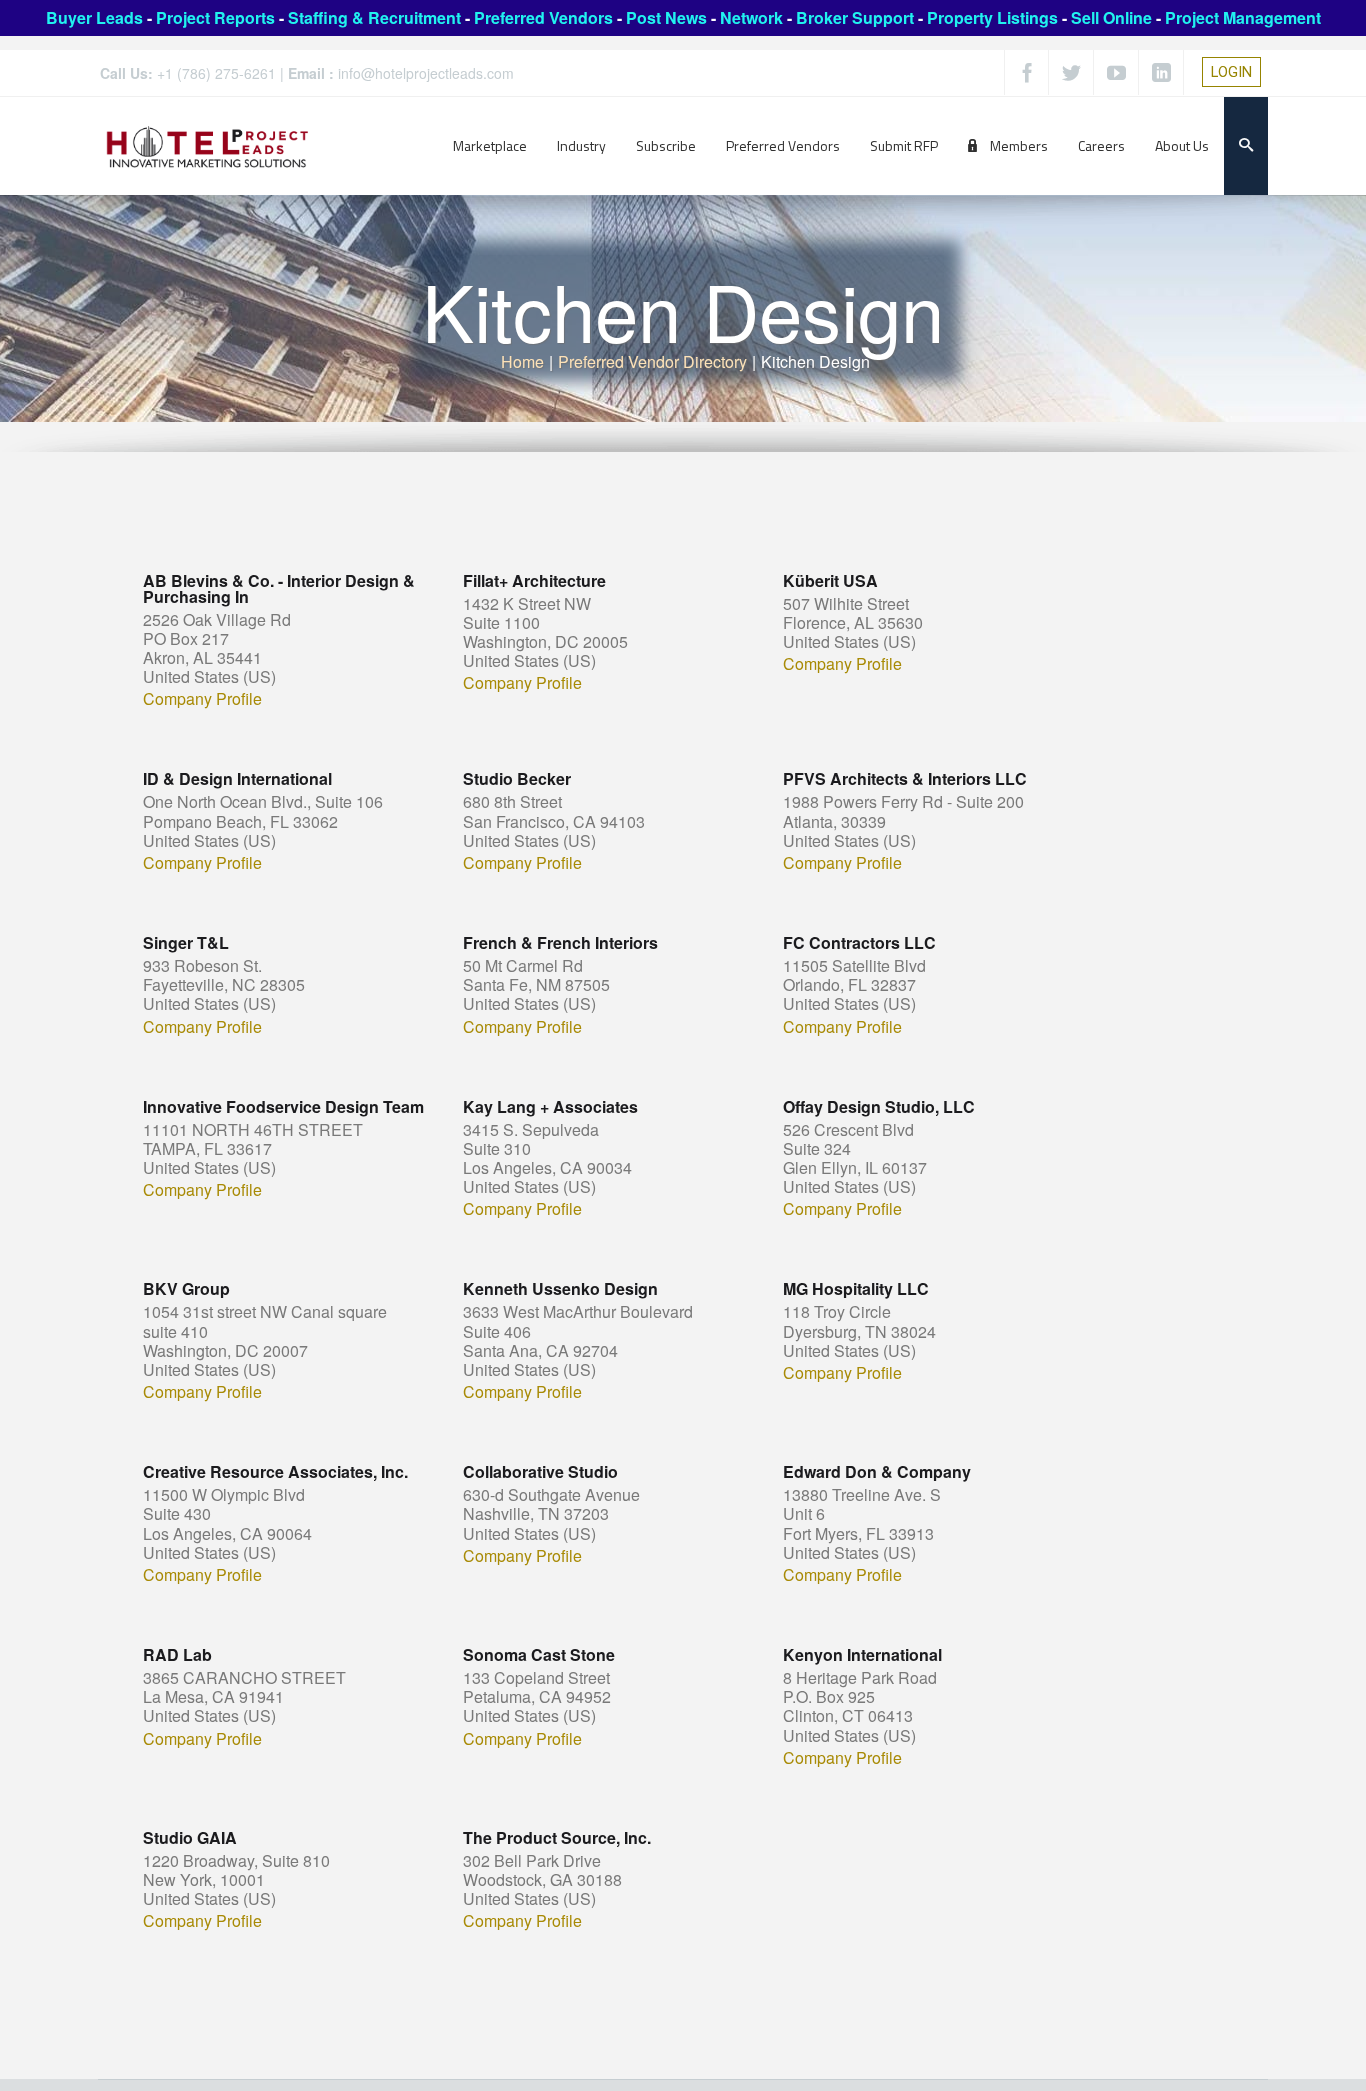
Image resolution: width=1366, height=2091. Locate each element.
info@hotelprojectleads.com (426, 73)
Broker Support (855, 17)
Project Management (1243, 17)
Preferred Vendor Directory (652, 361)
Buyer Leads (94, 17)
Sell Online (1111, 17)
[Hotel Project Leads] (207, 145)
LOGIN (1231, 72)
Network (751, 17)
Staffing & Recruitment (374, 17)
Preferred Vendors (543, 17)
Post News (666, 17)
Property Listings (992, 17)
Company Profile (202, 699)
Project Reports (215, 17)
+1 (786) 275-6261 (216, 73)
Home (522, 361)
